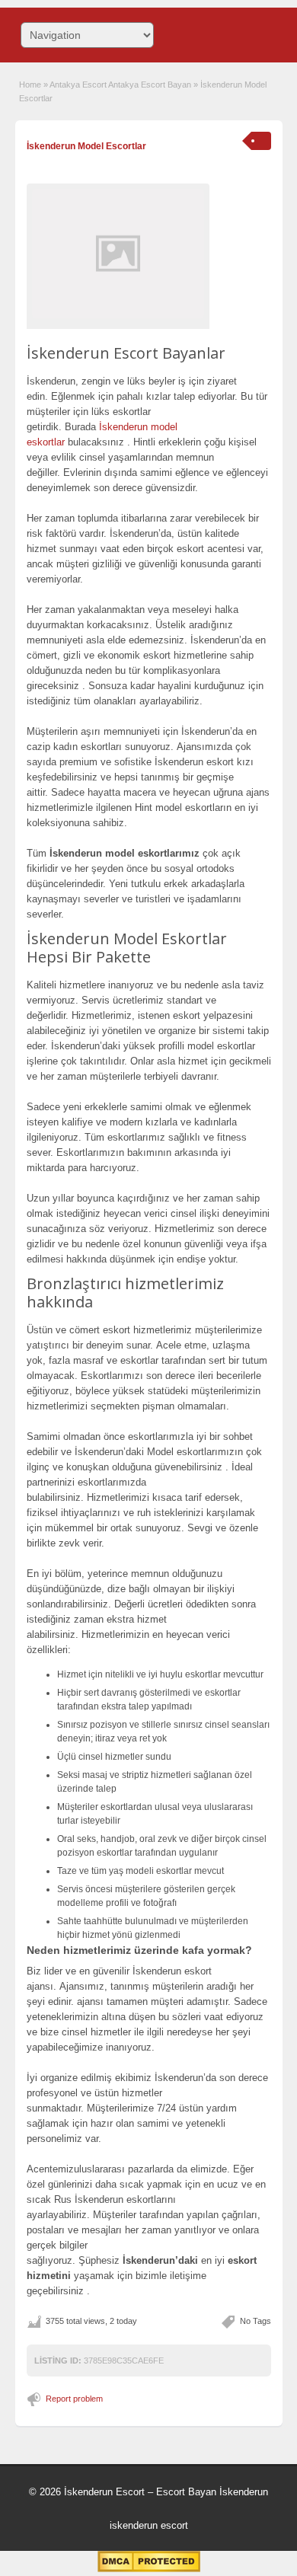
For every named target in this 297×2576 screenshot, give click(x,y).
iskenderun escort (149, 2525)
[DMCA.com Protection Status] (149, 2569)
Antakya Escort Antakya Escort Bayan (120, 85)
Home (30, 85)
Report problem (74, 2399)
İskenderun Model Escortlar (86, 146)
